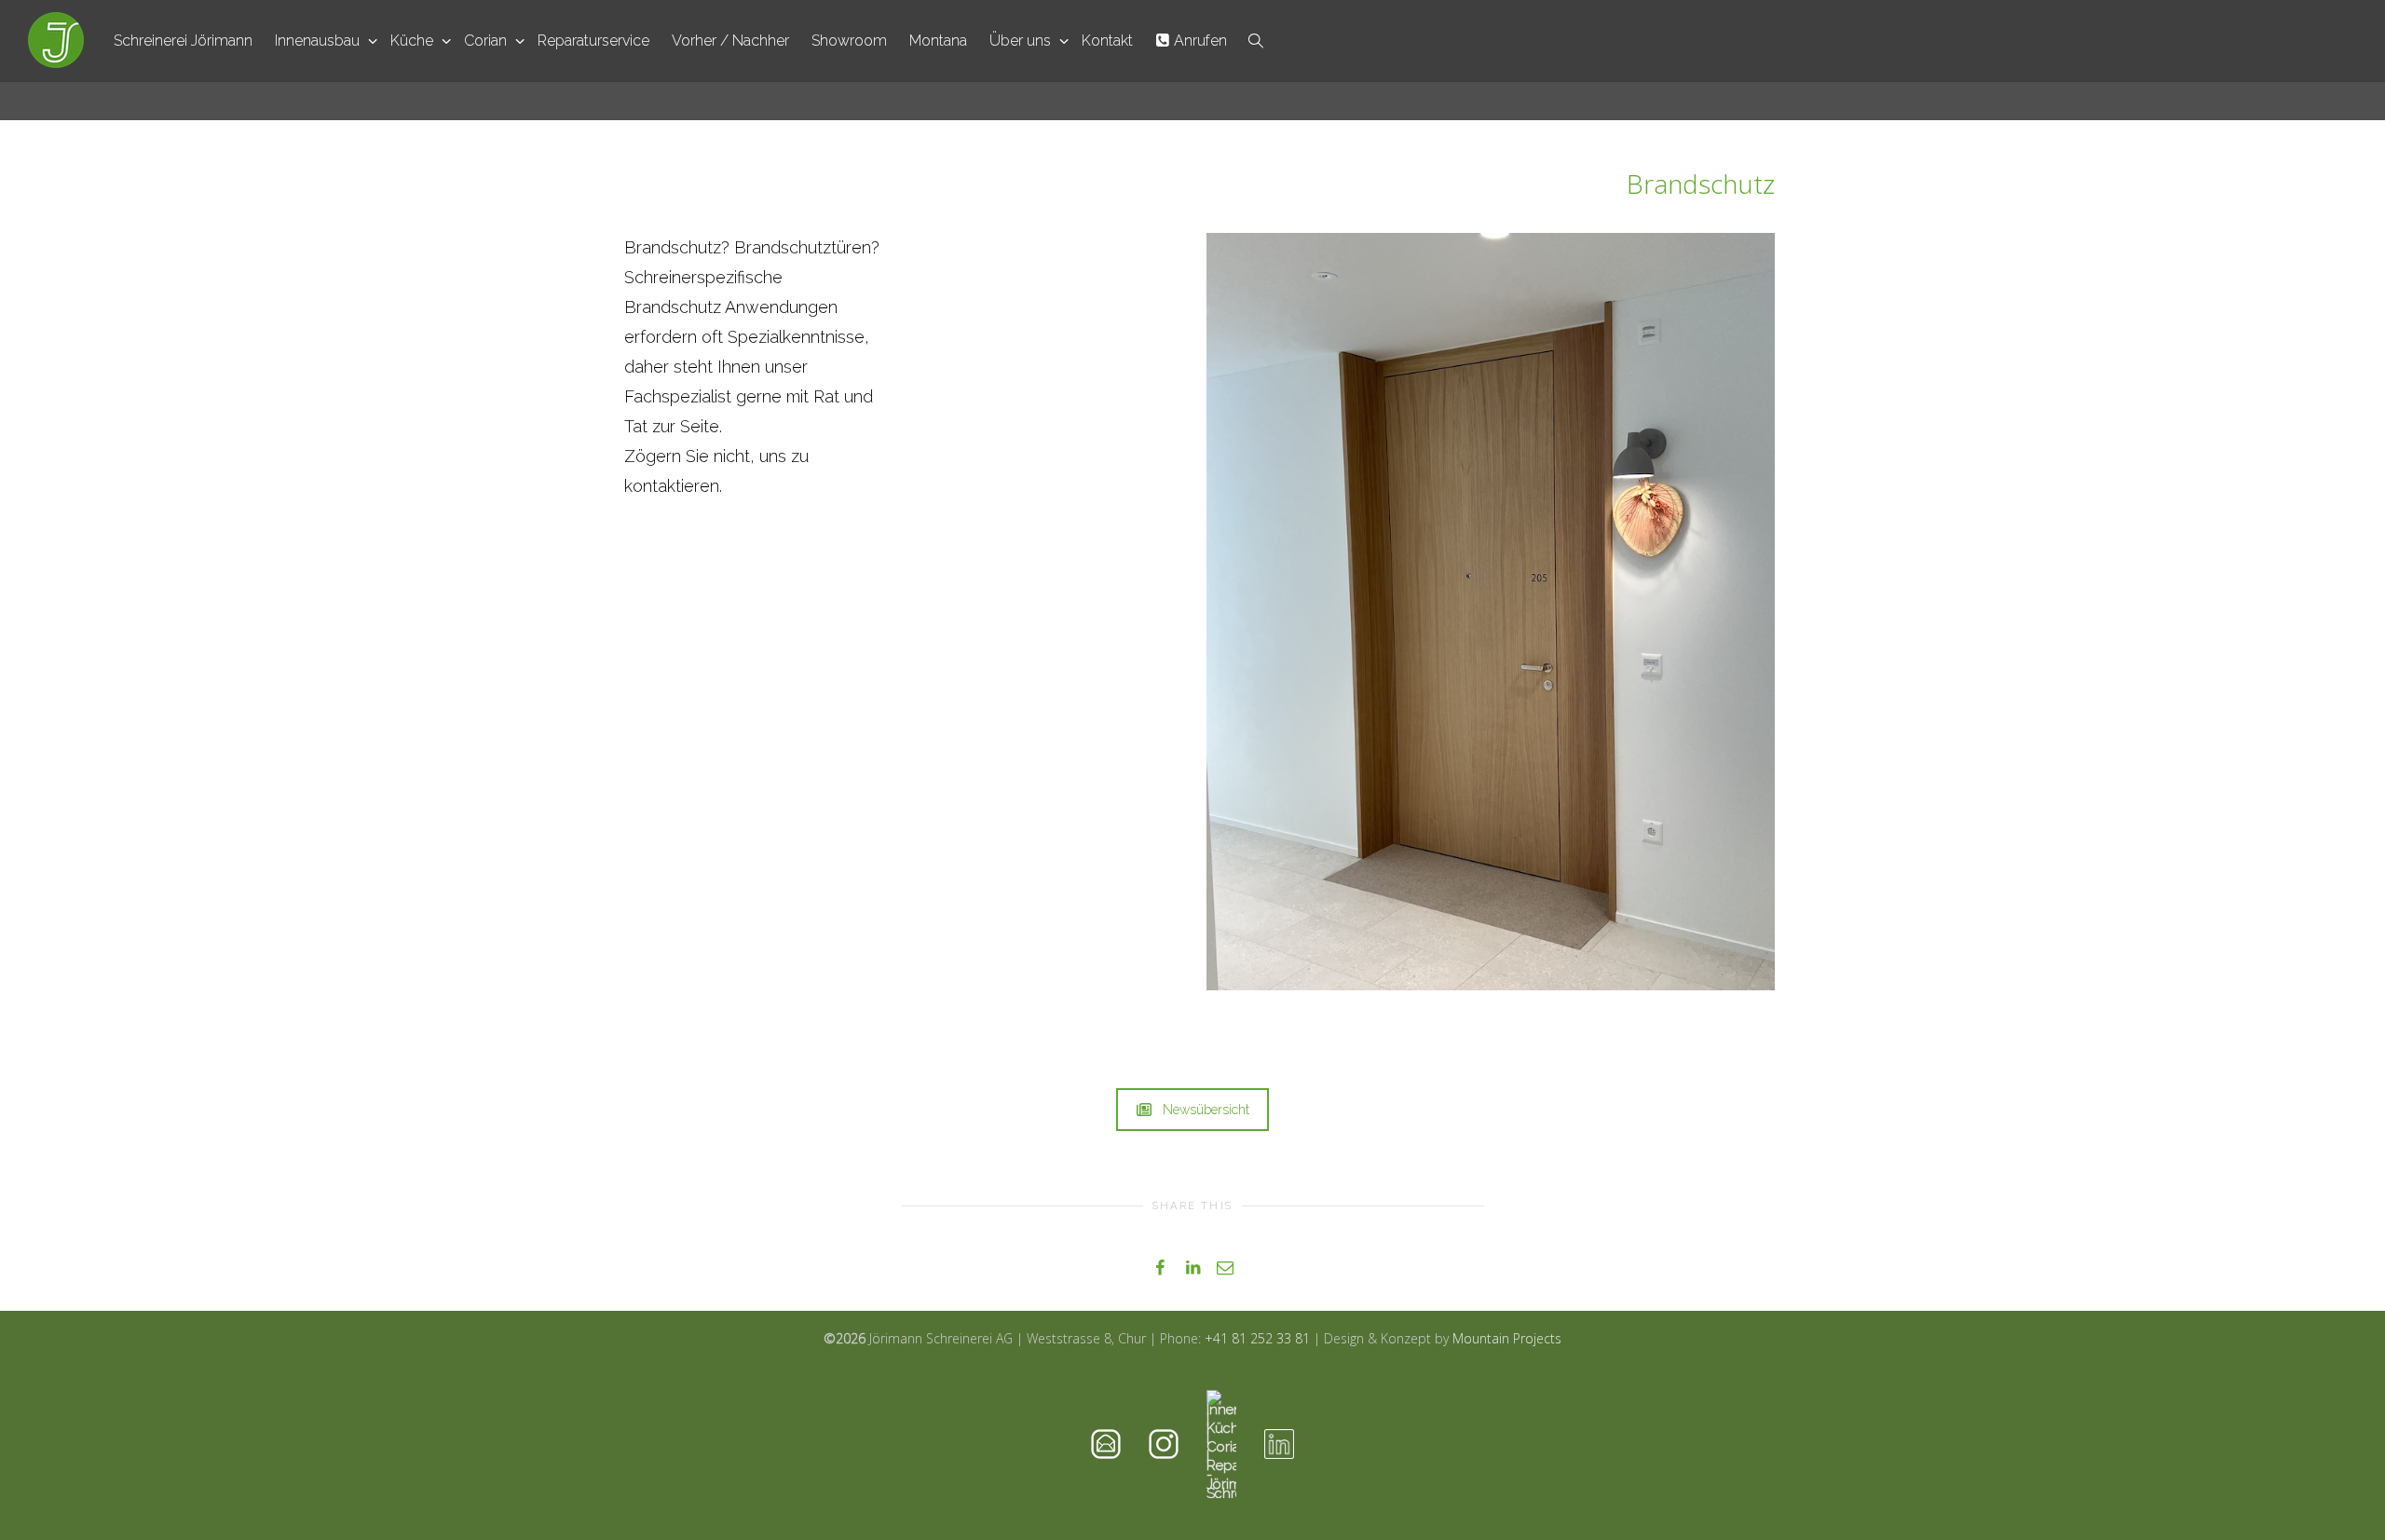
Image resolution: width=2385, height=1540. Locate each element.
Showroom (849, 41)
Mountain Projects (1507, 1338)
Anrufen (1199, 41)
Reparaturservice (593, 41)
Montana (938, 41)
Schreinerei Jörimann (183, 41)
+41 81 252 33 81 (1257, 1338)
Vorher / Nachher (730, 41)
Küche (414, 41)
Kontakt (1107, 41)
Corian (487, 41)
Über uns (1022, 41)
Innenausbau (319, 41)
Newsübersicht (1206, 1110)
